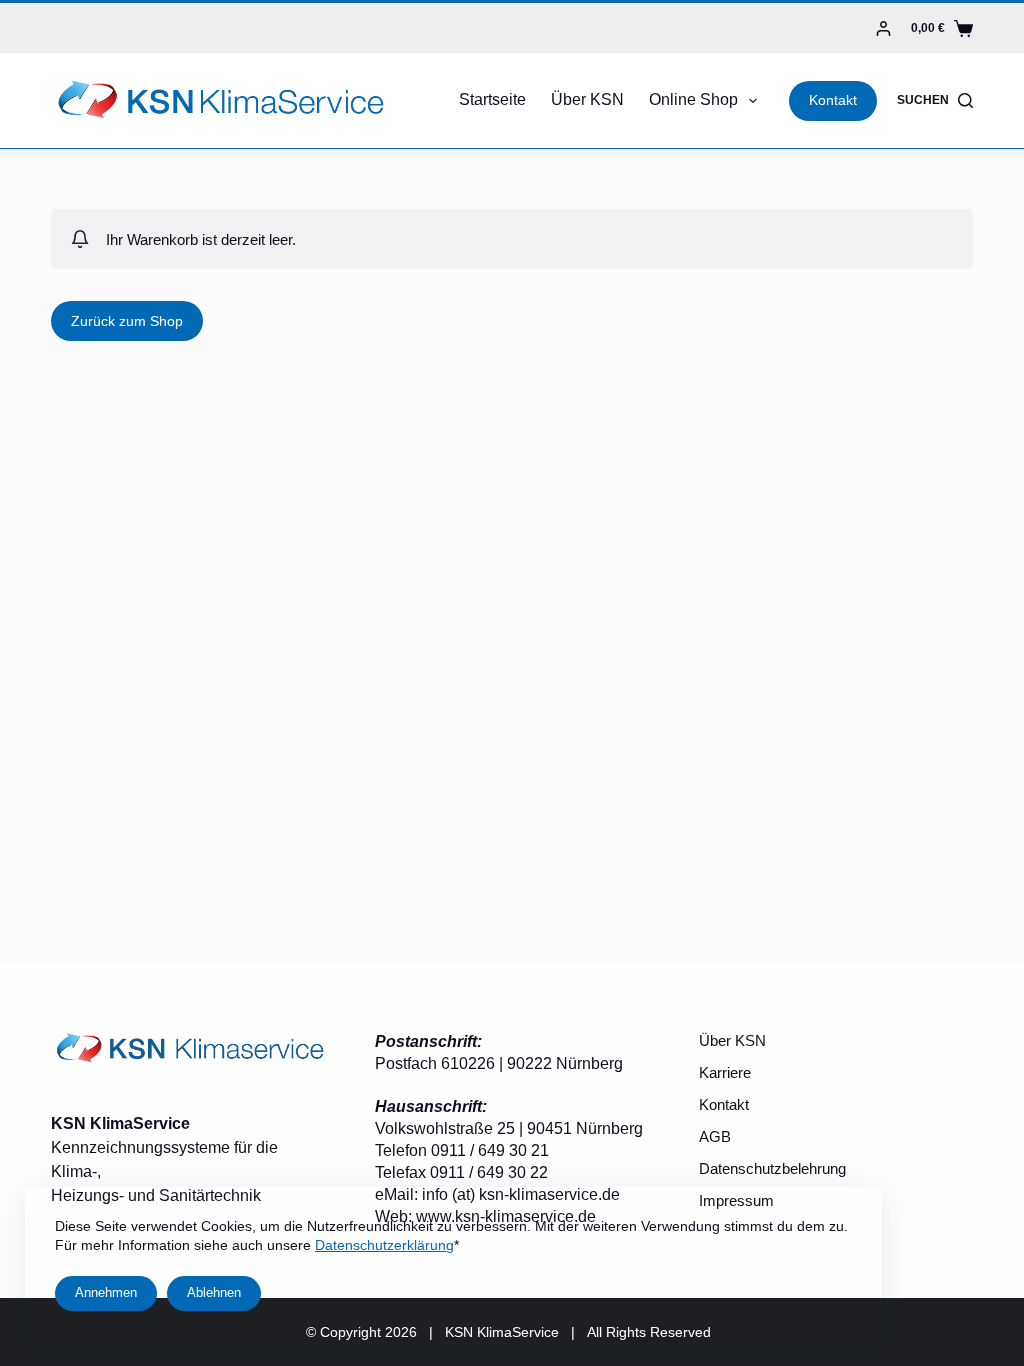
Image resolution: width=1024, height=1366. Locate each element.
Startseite (492, 99)
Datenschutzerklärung (384, 1245)
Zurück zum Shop (127, 321)
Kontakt (833, 100)
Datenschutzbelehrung (772, 1168)
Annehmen (106, 1292)
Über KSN (587, 99)
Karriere (725, 1072)
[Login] (883, 28)
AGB (715, 1136)
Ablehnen (214, 1292)
